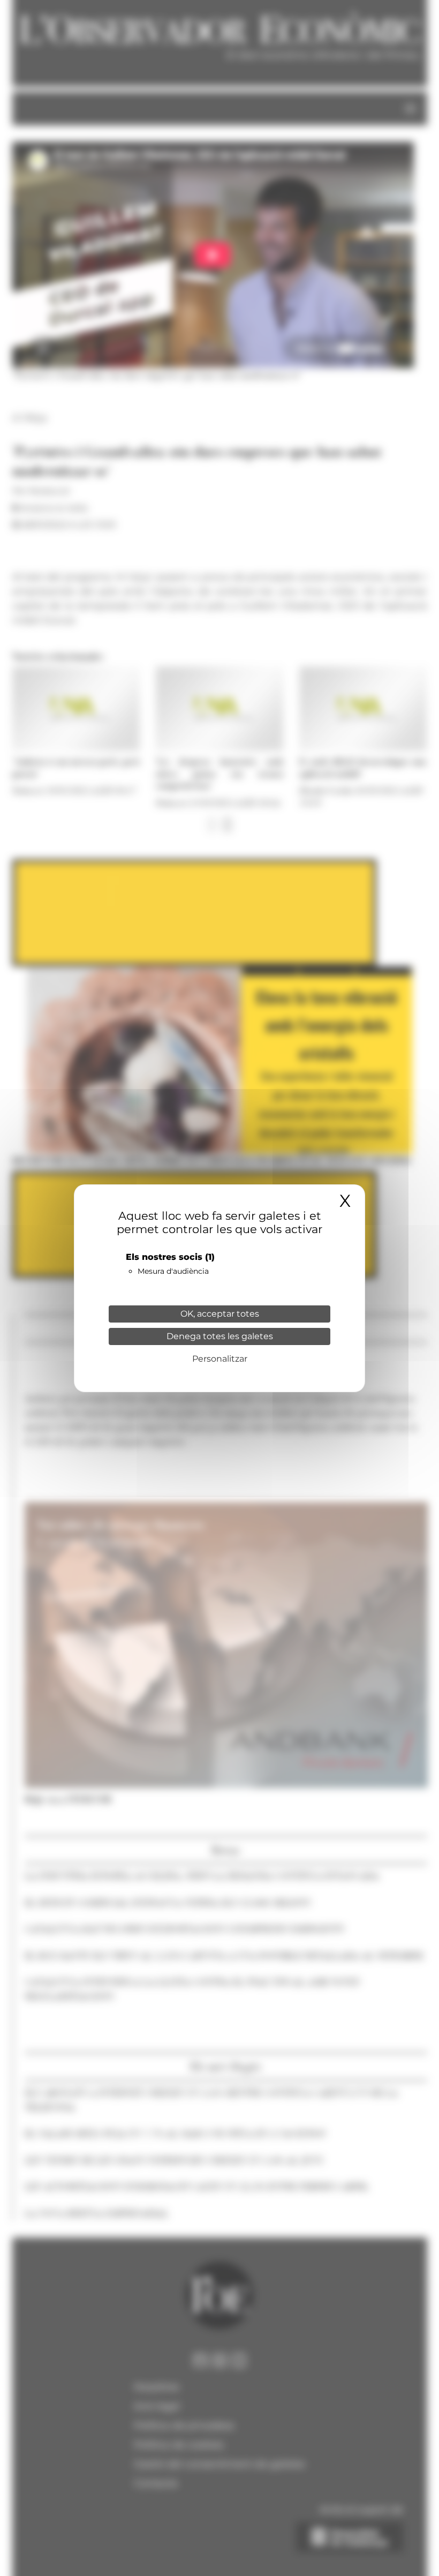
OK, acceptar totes (220, 1314)
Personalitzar (220, 1359)
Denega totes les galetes (220, 1336)
